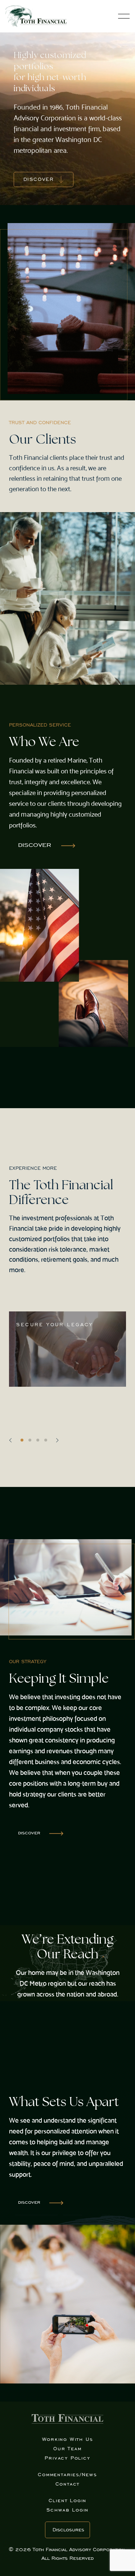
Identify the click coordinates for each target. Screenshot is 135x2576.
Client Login (68, 2501)
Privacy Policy (67, 2458)
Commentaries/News (67, 2475)
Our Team (67, 2449)
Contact (68, 2484)
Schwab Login (68, 2510)
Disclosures (68, 2530)
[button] (10, 1440)
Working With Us (68, 2439)
